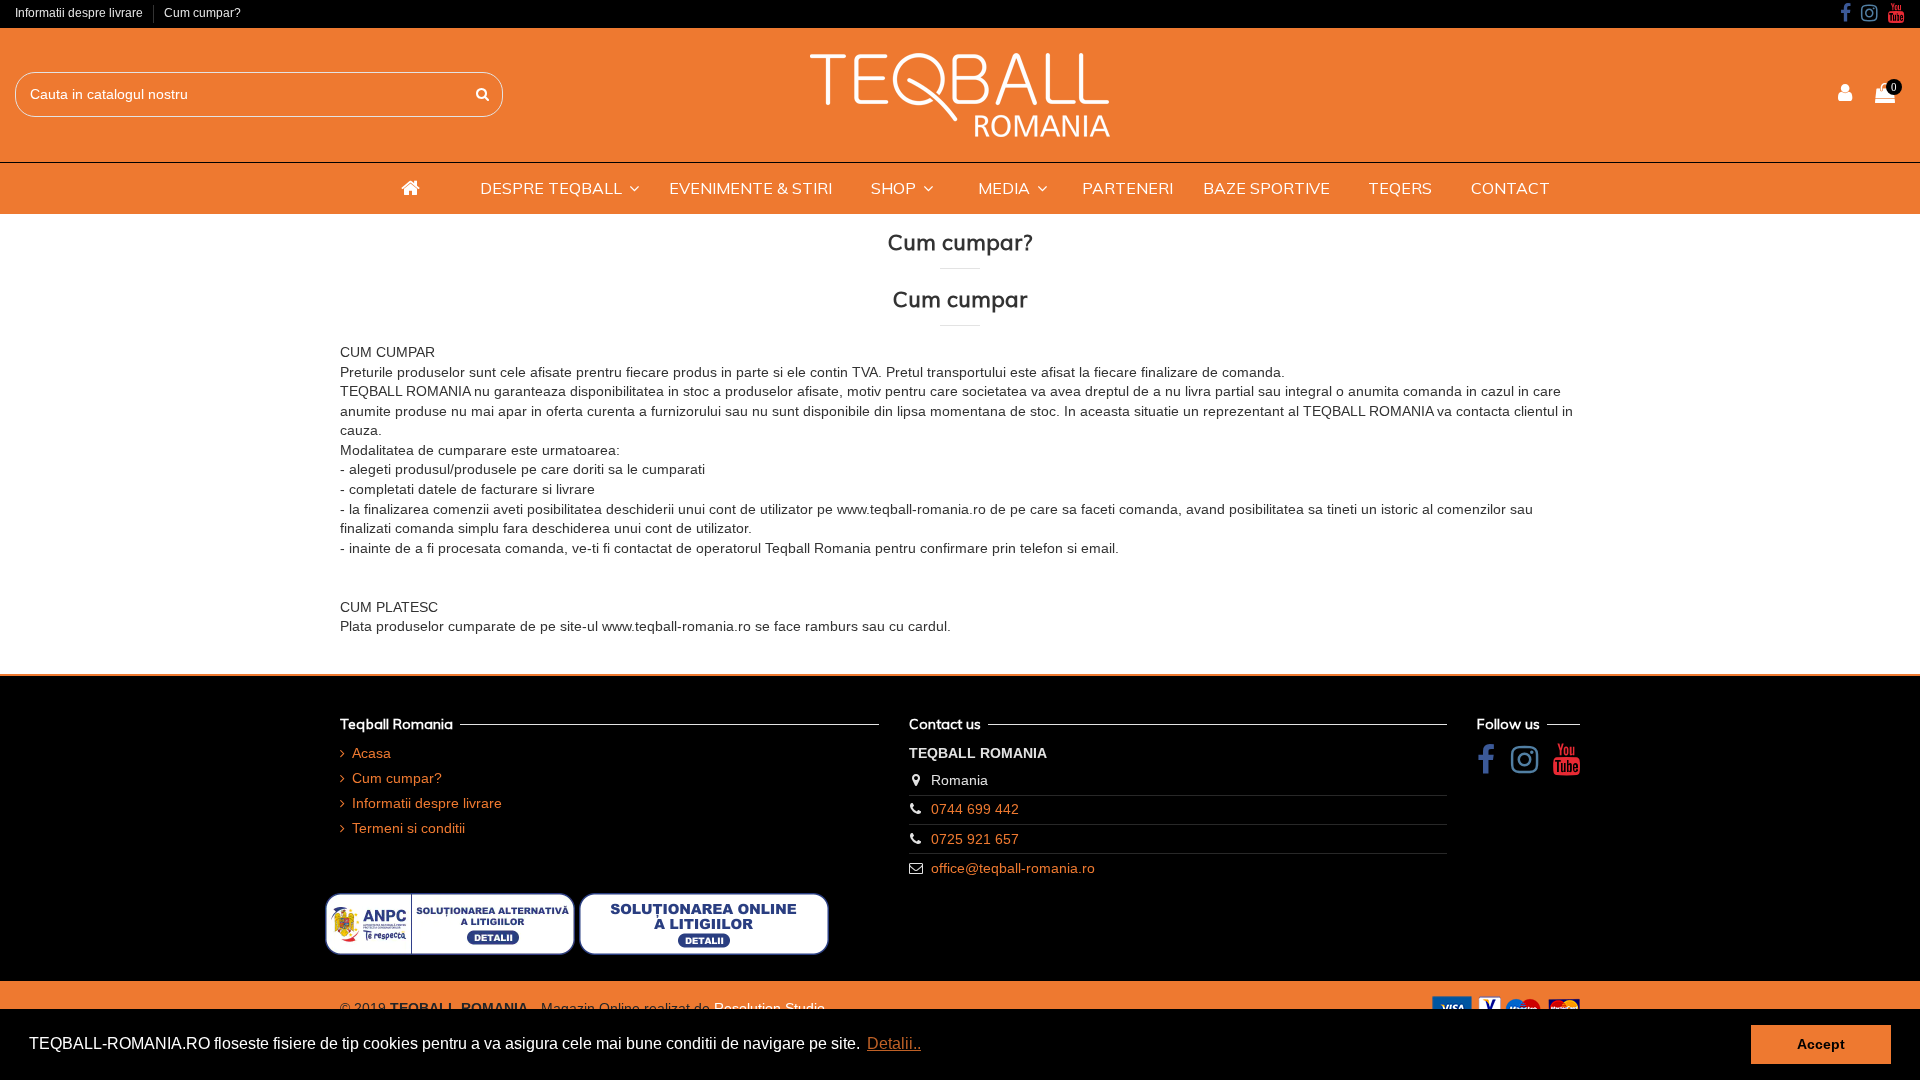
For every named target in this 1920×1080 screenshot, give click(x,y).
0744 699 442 (975, 809)
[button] (559, 188)
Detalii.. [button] (894, 1043)
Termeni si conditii (408, 828)
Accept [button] (1821, 1044)
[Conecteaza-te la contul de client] (1846, 94)
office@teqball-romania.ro (1013, 868)
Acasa (371, 753)
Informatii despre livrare (80, 13)
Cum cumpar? (202, 13)
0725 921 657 (975, 839)
